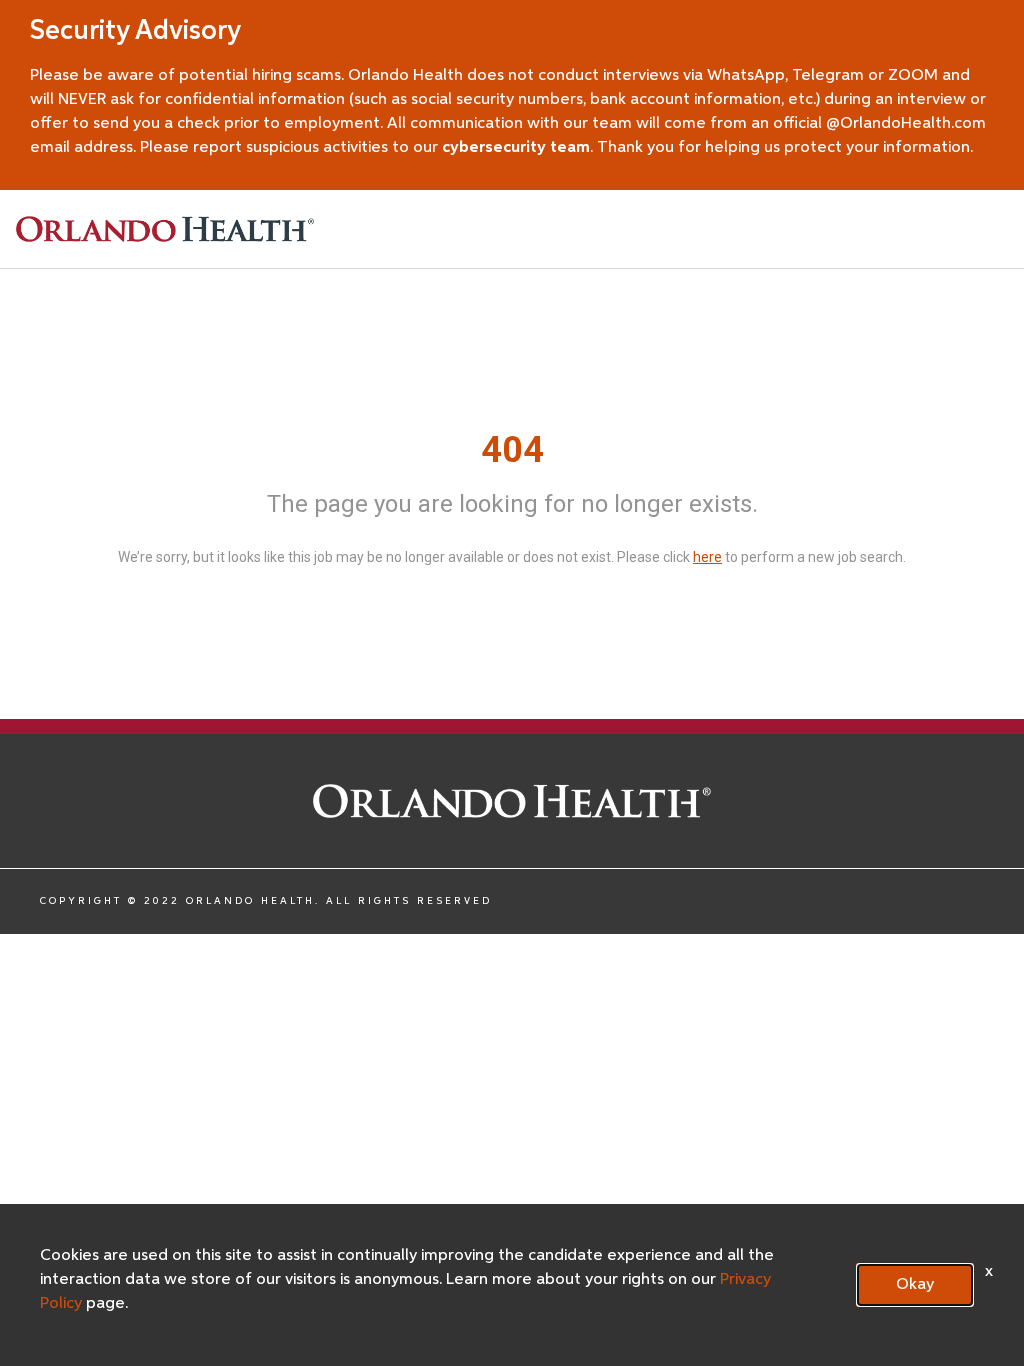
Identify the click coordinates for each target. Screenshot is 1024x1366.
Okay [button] (915, 1285)
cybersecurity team (516, 148)
